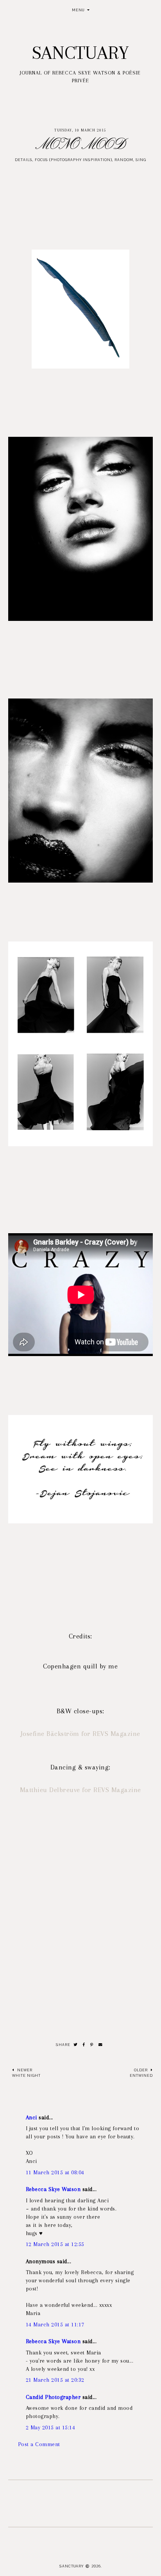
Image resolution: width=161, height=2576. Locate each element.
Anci (31, 2117)
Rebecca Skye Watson (53, 2189)
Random (124, 160)
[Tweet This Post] (76, 2045)
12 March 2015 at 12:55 (55, 2244)
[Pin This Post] (92, 2045)
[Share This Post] (84, 2045)
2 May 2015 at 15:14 (51, 2427)
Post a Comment (39, 2444)
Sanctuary (80, 53)
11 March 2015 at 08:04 (55, 2172)
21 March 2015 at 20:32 (55, 2380)
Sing (141, 160)
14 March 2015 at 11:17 (55, 2324)
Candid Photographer (53, 2397)
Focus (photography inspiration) (73, 160)
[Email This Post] (101, 2045)
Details (24, 160)
